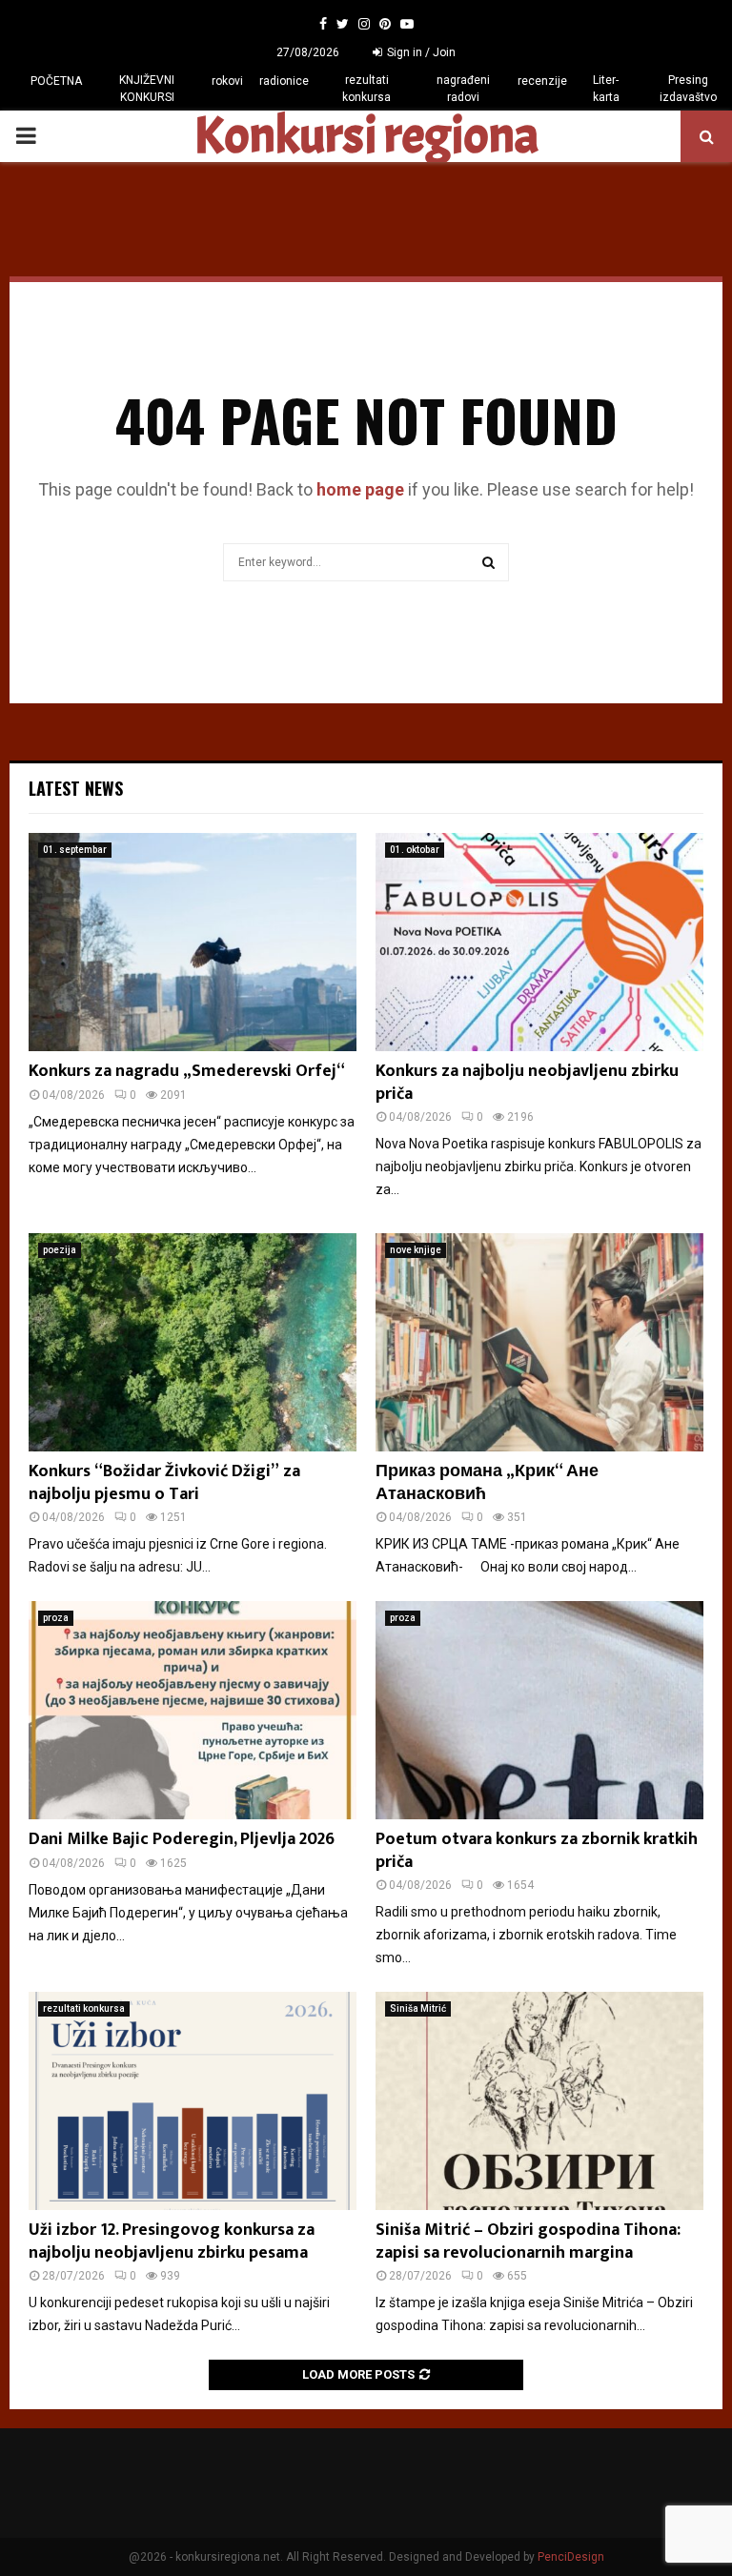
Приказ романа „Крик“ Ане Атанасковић (487, 1482)
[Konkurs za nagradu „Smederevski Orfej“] (193, 942)
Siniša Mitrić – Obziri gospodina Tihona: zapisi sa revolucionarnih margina (528, 2241)
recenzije (542, 81)
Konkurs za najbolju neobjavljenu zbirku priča (527, 1082)
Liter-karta (606, 89)
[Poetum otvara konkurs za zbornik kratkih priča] (539, 1710)
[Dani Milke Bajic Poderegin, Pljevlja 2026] (193, 1710)
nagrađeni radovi (463, 89)
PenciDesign (571, 2557)
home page (360, 489)
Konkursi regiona (366, 136)
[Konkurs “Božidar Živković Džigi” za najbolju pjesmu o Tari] (193, 1342)
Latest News (76, 788)
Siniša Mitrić (418, 2008)
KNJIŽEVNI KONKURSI (147, 89)
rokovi (227, 81)
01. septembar (75, 850)
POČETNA (56, 81)
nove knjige (416, 1250)
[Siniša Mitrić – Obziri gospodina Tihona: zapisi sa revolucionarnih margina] (539, 2101)
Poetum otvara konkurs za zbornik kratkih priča (537, 1850)
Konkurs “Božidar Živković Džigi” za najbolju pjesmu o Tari (164, 1482)
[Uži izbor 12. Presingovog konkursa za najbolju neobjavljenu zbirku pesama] (193, 2101)
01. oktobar (415, 850)
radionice (284, 81)
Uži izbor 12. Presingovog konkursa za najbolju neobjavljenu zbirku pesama (172, 2241)
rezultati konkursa (366, 89)
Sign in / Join (420, 52)
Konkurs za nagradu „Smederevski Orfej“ (187, 1071)
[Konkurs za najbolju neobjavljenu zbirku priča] (539, 942)
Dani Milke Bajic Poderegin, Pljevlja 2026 (182, 1839)
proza (56, 1618)
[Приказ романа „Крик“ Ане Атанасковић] (539, 1342)
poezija (60, 1250)
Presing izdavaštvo (688, 89)
